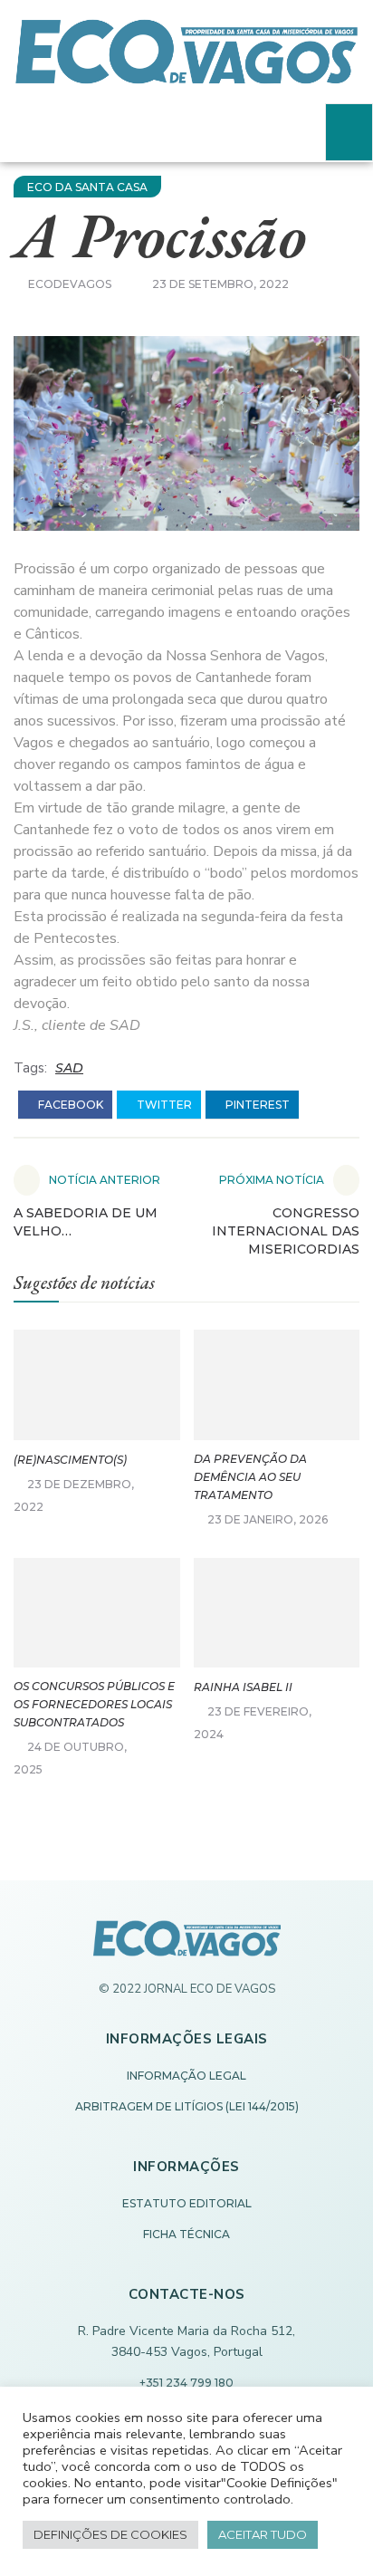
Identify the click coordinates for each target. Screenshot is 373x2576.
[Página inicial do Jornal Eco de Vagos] (187, 1947)
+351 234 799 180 (186, 2383)
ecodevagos (70, 284)
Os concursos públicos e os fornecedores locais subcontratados (94, 1704)
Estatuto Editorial (187, 2203)
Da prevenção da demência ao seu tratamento (250, 1477)
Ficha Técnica (186, 2234)
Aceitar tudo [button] (263, 2534)
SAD (69, 1068)
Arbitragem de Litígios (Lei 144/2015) (187, 2106)
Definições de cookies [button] (110, 2534)
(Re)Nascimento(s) (70, 1460)
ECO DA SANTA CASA (87, 187)
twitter (163, 1105)
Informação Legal (186, 2076)
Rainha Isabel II (243, 1687)
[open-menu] (349, 132)
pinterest (256, 1105)
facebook (69, 1105)
